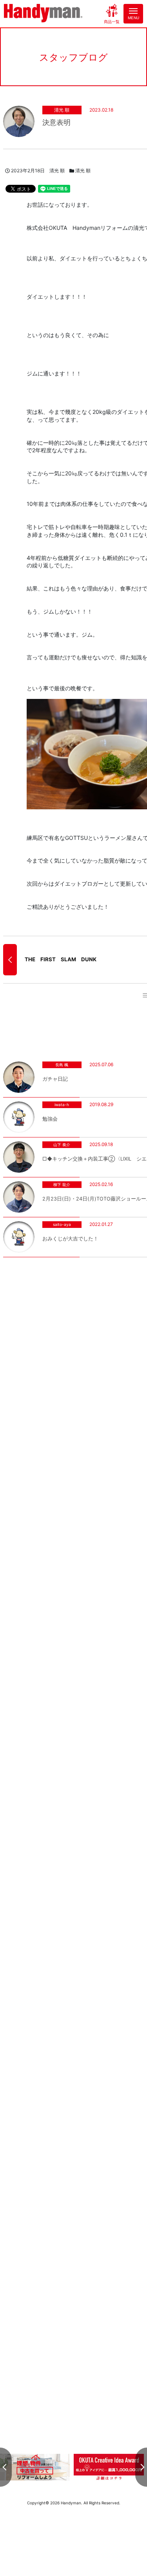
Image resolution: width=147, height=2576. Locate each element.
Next (141, 2467)
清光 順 (62, 110)
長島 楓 (62, 1065)
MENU (133, 18)
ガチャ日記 (55, 1079)
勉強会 (50, 1119)
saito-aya (62, 1224)
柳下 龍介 (62, 1184)
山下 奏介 (62, 1144)
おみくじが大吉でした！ (70, 1239)
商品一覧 (112, 21)
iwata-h (62, 1105)
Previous (6, 2467)
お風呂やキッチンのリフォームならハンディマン (43, 14)
